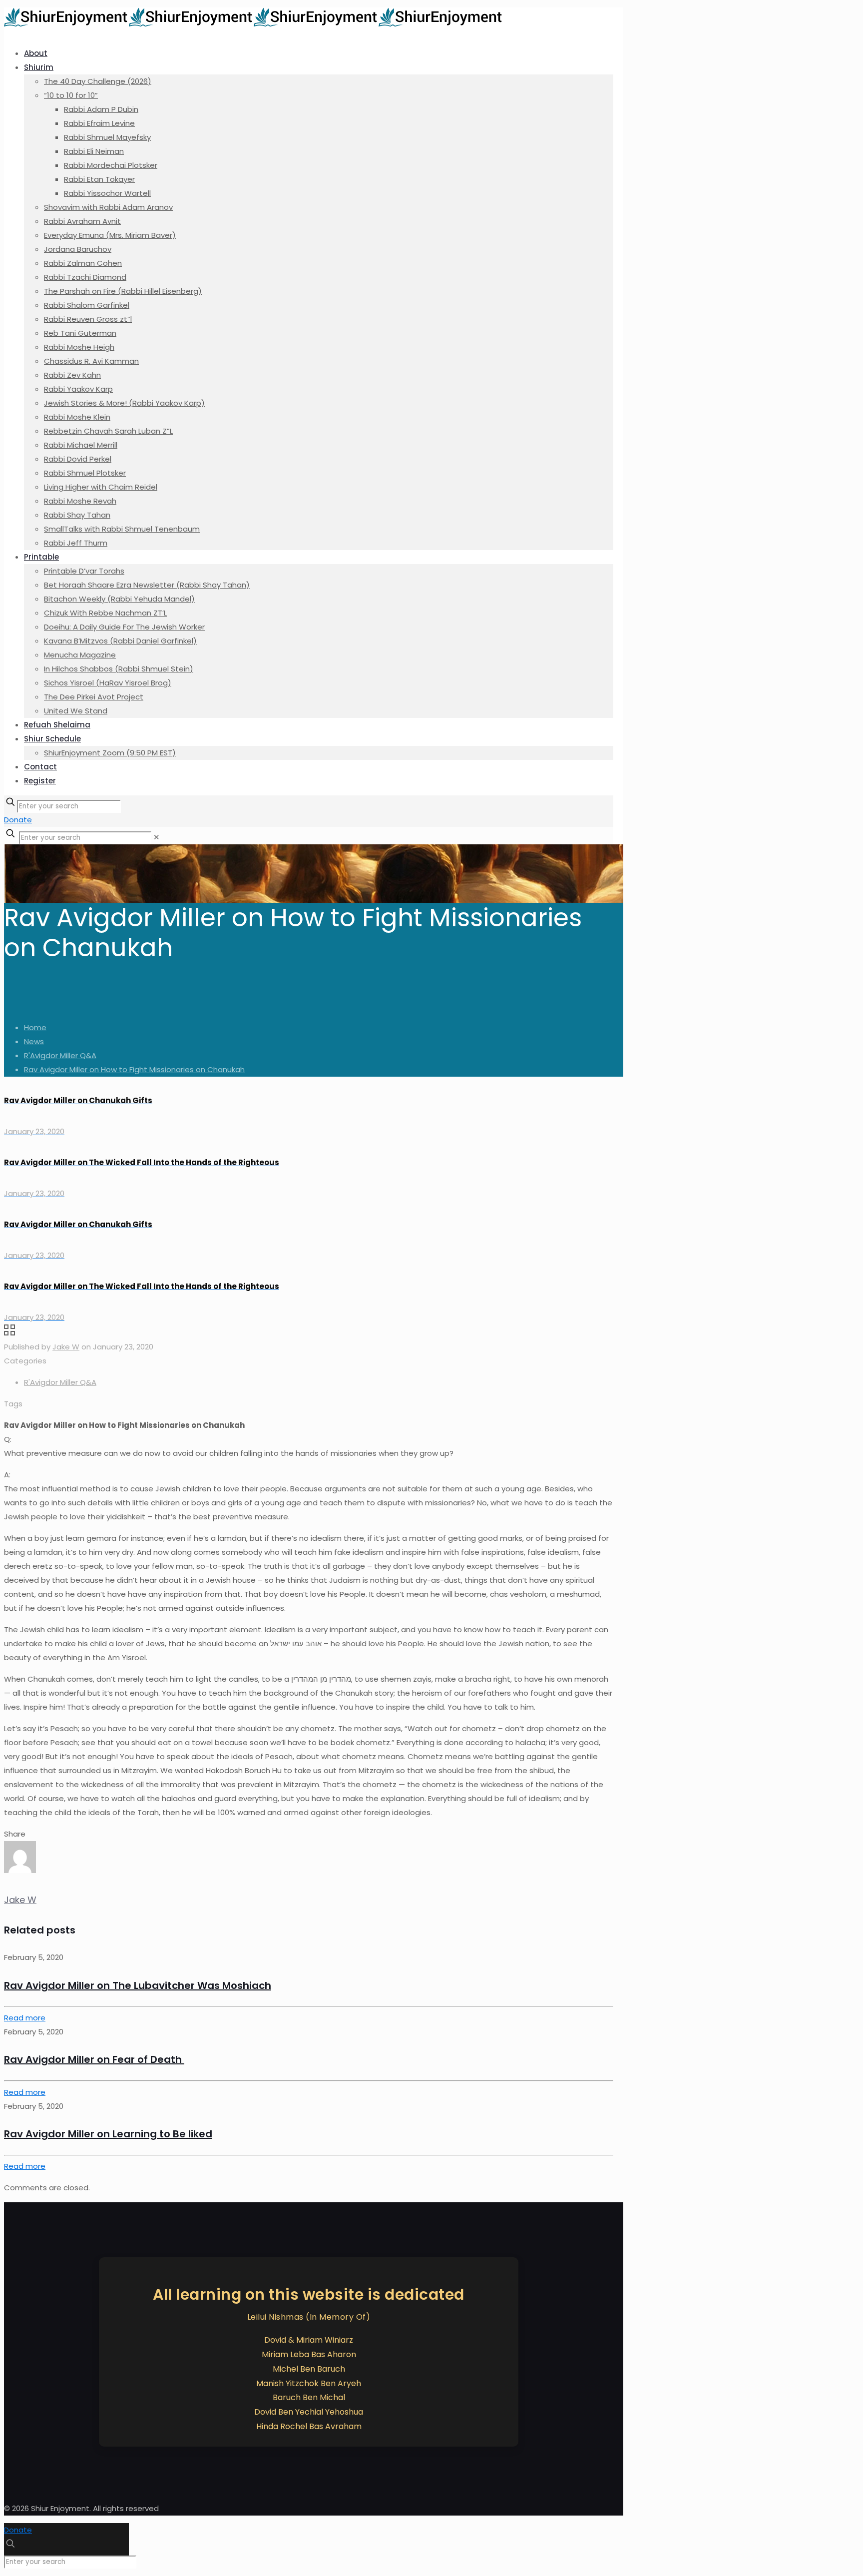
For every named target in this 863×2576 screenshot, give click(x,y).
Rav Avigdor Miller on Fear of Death (94, 2059)
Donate (18, 820)
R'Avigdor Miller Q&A (60, 1055)
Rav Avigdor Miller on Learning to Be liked (108, 2134)
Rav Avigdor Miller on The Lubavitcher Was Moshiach (138, 1985)
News (34, 1041)
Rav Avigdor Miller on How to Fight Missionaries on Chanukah (134, 1069)
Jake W (66, 1347)
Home (35, 1027)
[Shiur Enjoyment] (254, 24)
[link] (157, 837)
